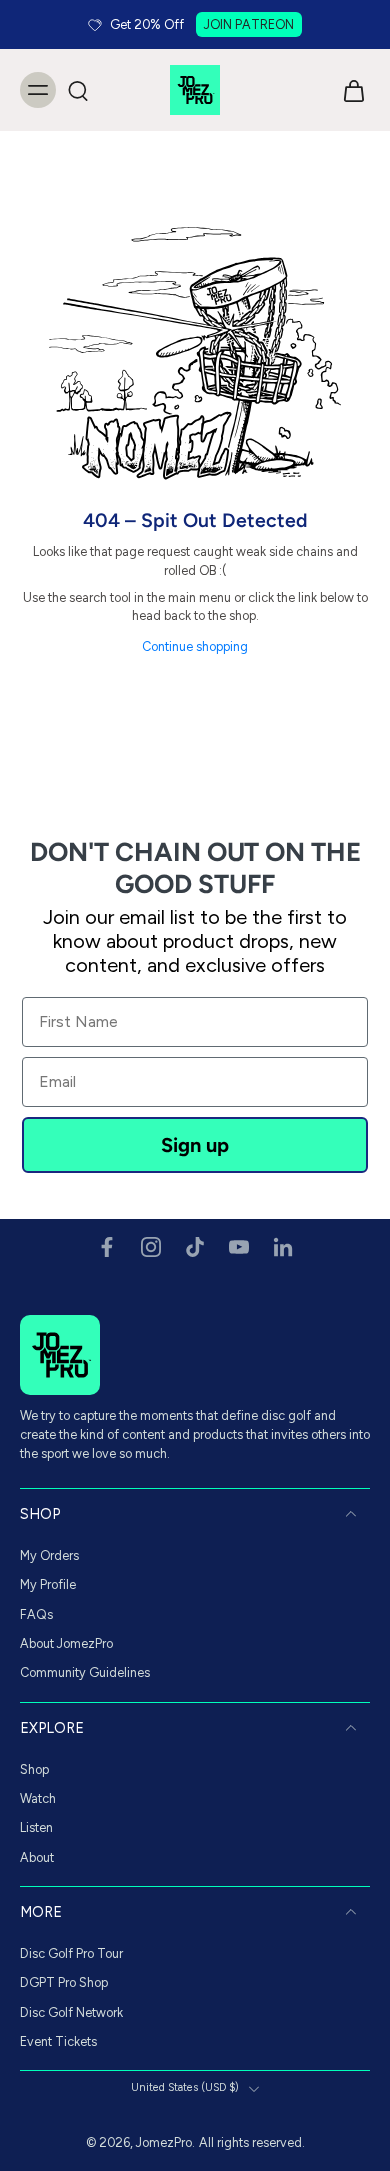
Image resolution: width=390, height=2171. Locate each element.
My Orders (49, 1555)
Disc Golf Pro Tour (71, 1953)
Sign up (195, 1145)
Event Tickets (58, 2041)
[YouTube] (239, 1247)
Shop (34, 1768)
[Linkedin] (283, 1247)
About (37, 1856)
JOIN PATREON (249, 24)
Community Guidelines (85, 1672)
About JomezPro (66, 1643)
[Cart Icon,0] (348, 90)
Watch (38, 1798)
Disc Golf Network (71, 2011)
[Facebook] (107, 1247)
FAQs (36, 1613)
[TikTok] (195, 1247)
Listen (36, 1827)
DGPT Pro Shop (64, 1982)
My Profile (48, 1584)
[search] (78, 90)
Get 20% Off (147, 24)
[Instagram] (151, 1247)
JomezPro (164, 2142)
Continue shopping (195, 646)
